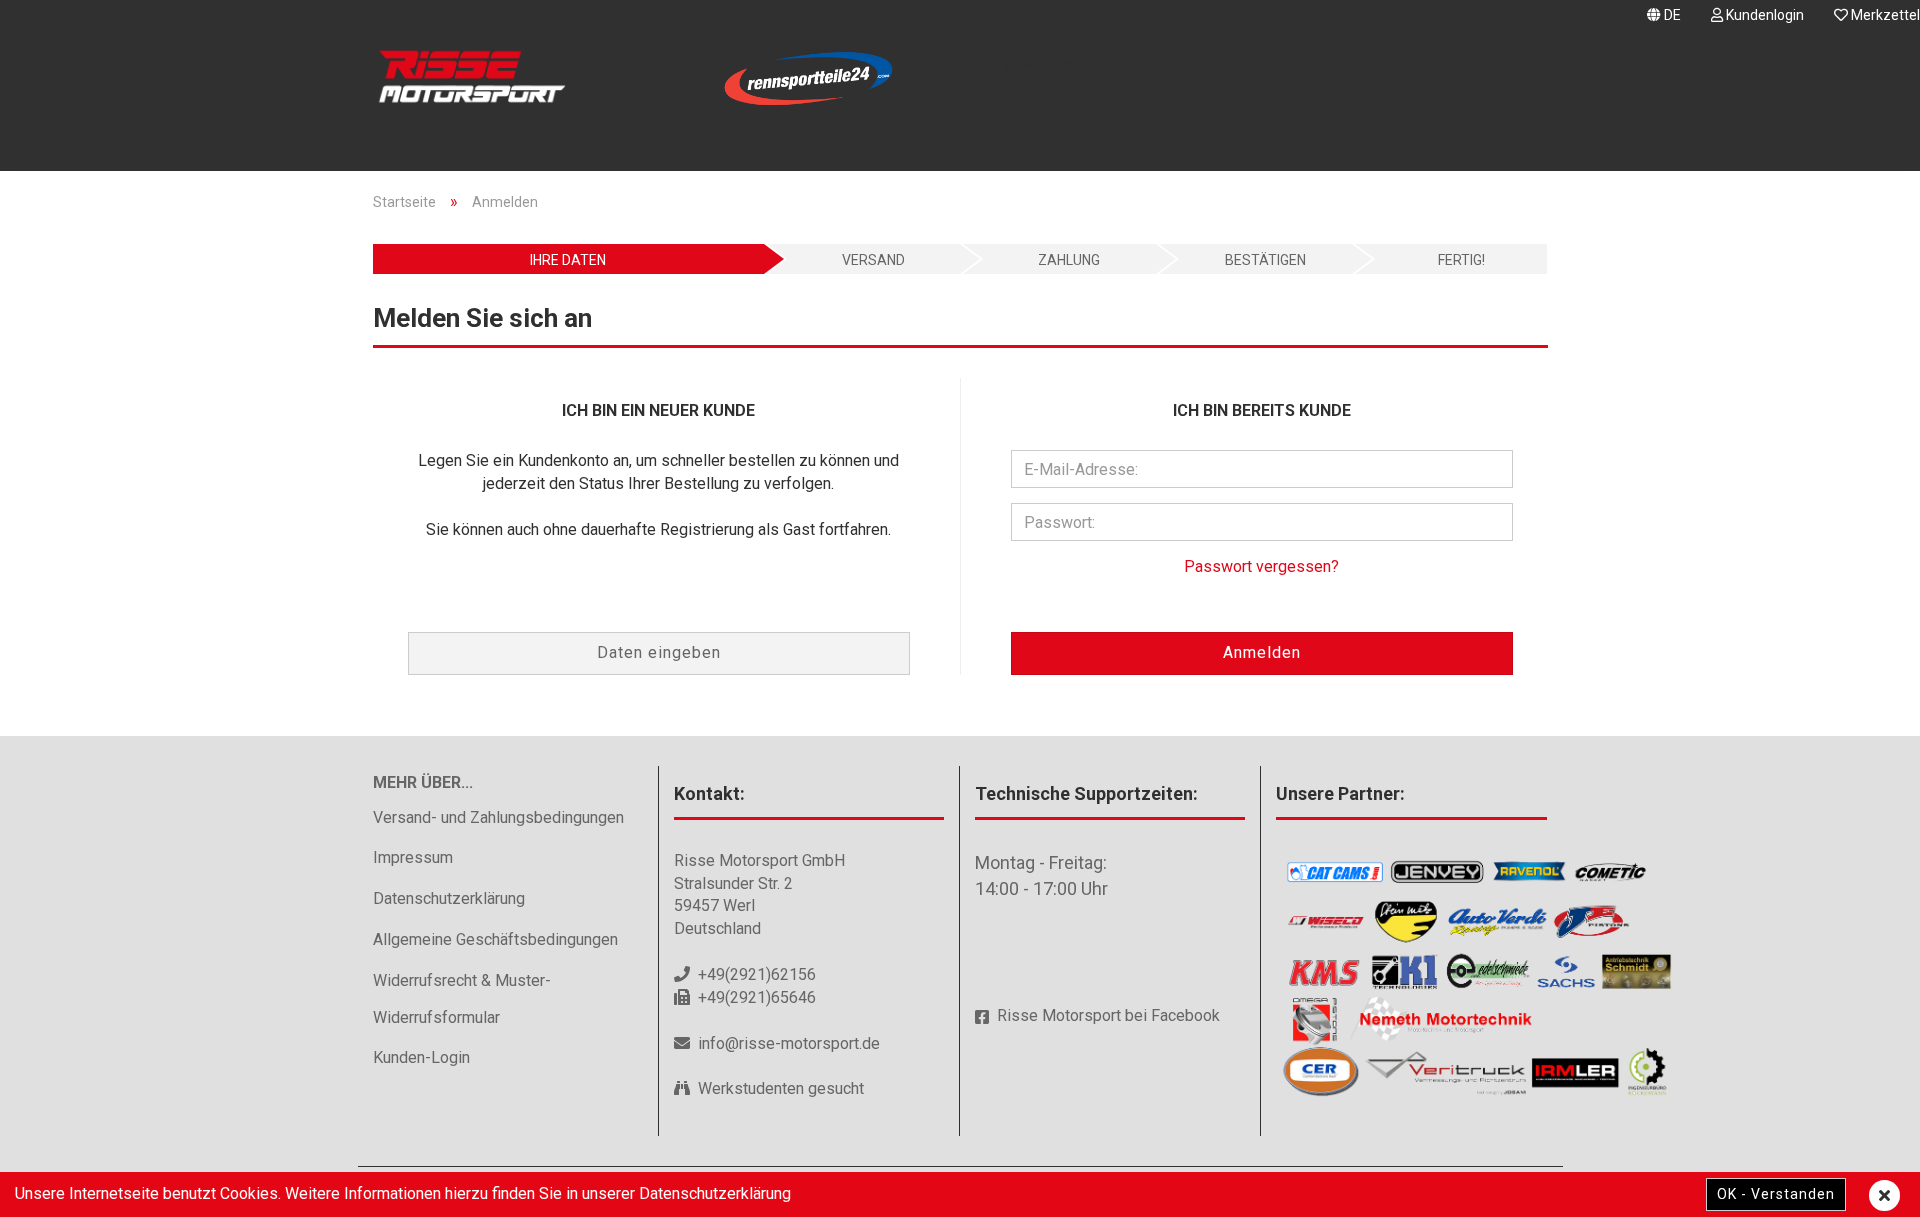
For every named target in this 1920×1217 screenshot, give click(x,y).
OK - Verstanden (1776, 1194)
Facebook (1185, 1015)
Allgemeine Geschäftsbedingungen (495, 939)
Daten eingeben (659, 652)
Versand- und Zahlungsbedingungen (498, 817)
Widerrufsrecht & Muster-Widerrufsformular (462, 999)
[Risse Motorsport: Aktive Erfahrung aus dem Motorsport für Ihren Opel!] (508, 80)
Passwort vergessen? (1261, 566)
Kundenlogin (1763, 15)
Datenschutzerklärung (449, 898)
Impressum (413, 857)
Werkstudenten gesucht (781, 1088)
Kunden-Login (421, 1057)
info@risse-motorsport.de (789, 1043)
